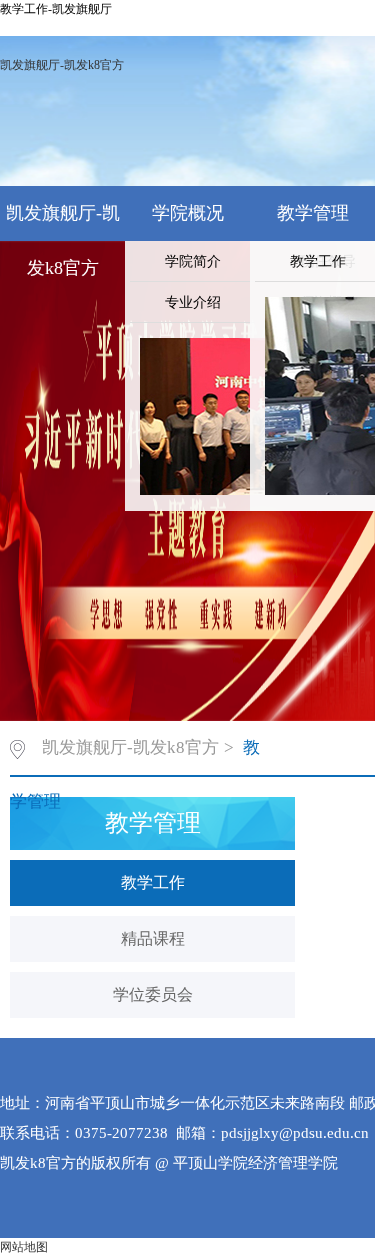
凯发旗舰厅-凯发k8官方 (62, 65)
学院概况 (188, 213)
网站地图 (24, 1247)
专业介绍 (193, 302)
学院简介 (193, 261)
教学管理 (313, 213)
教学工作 (153, 882)
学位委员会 (153, 994)
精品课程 (153, 938)
